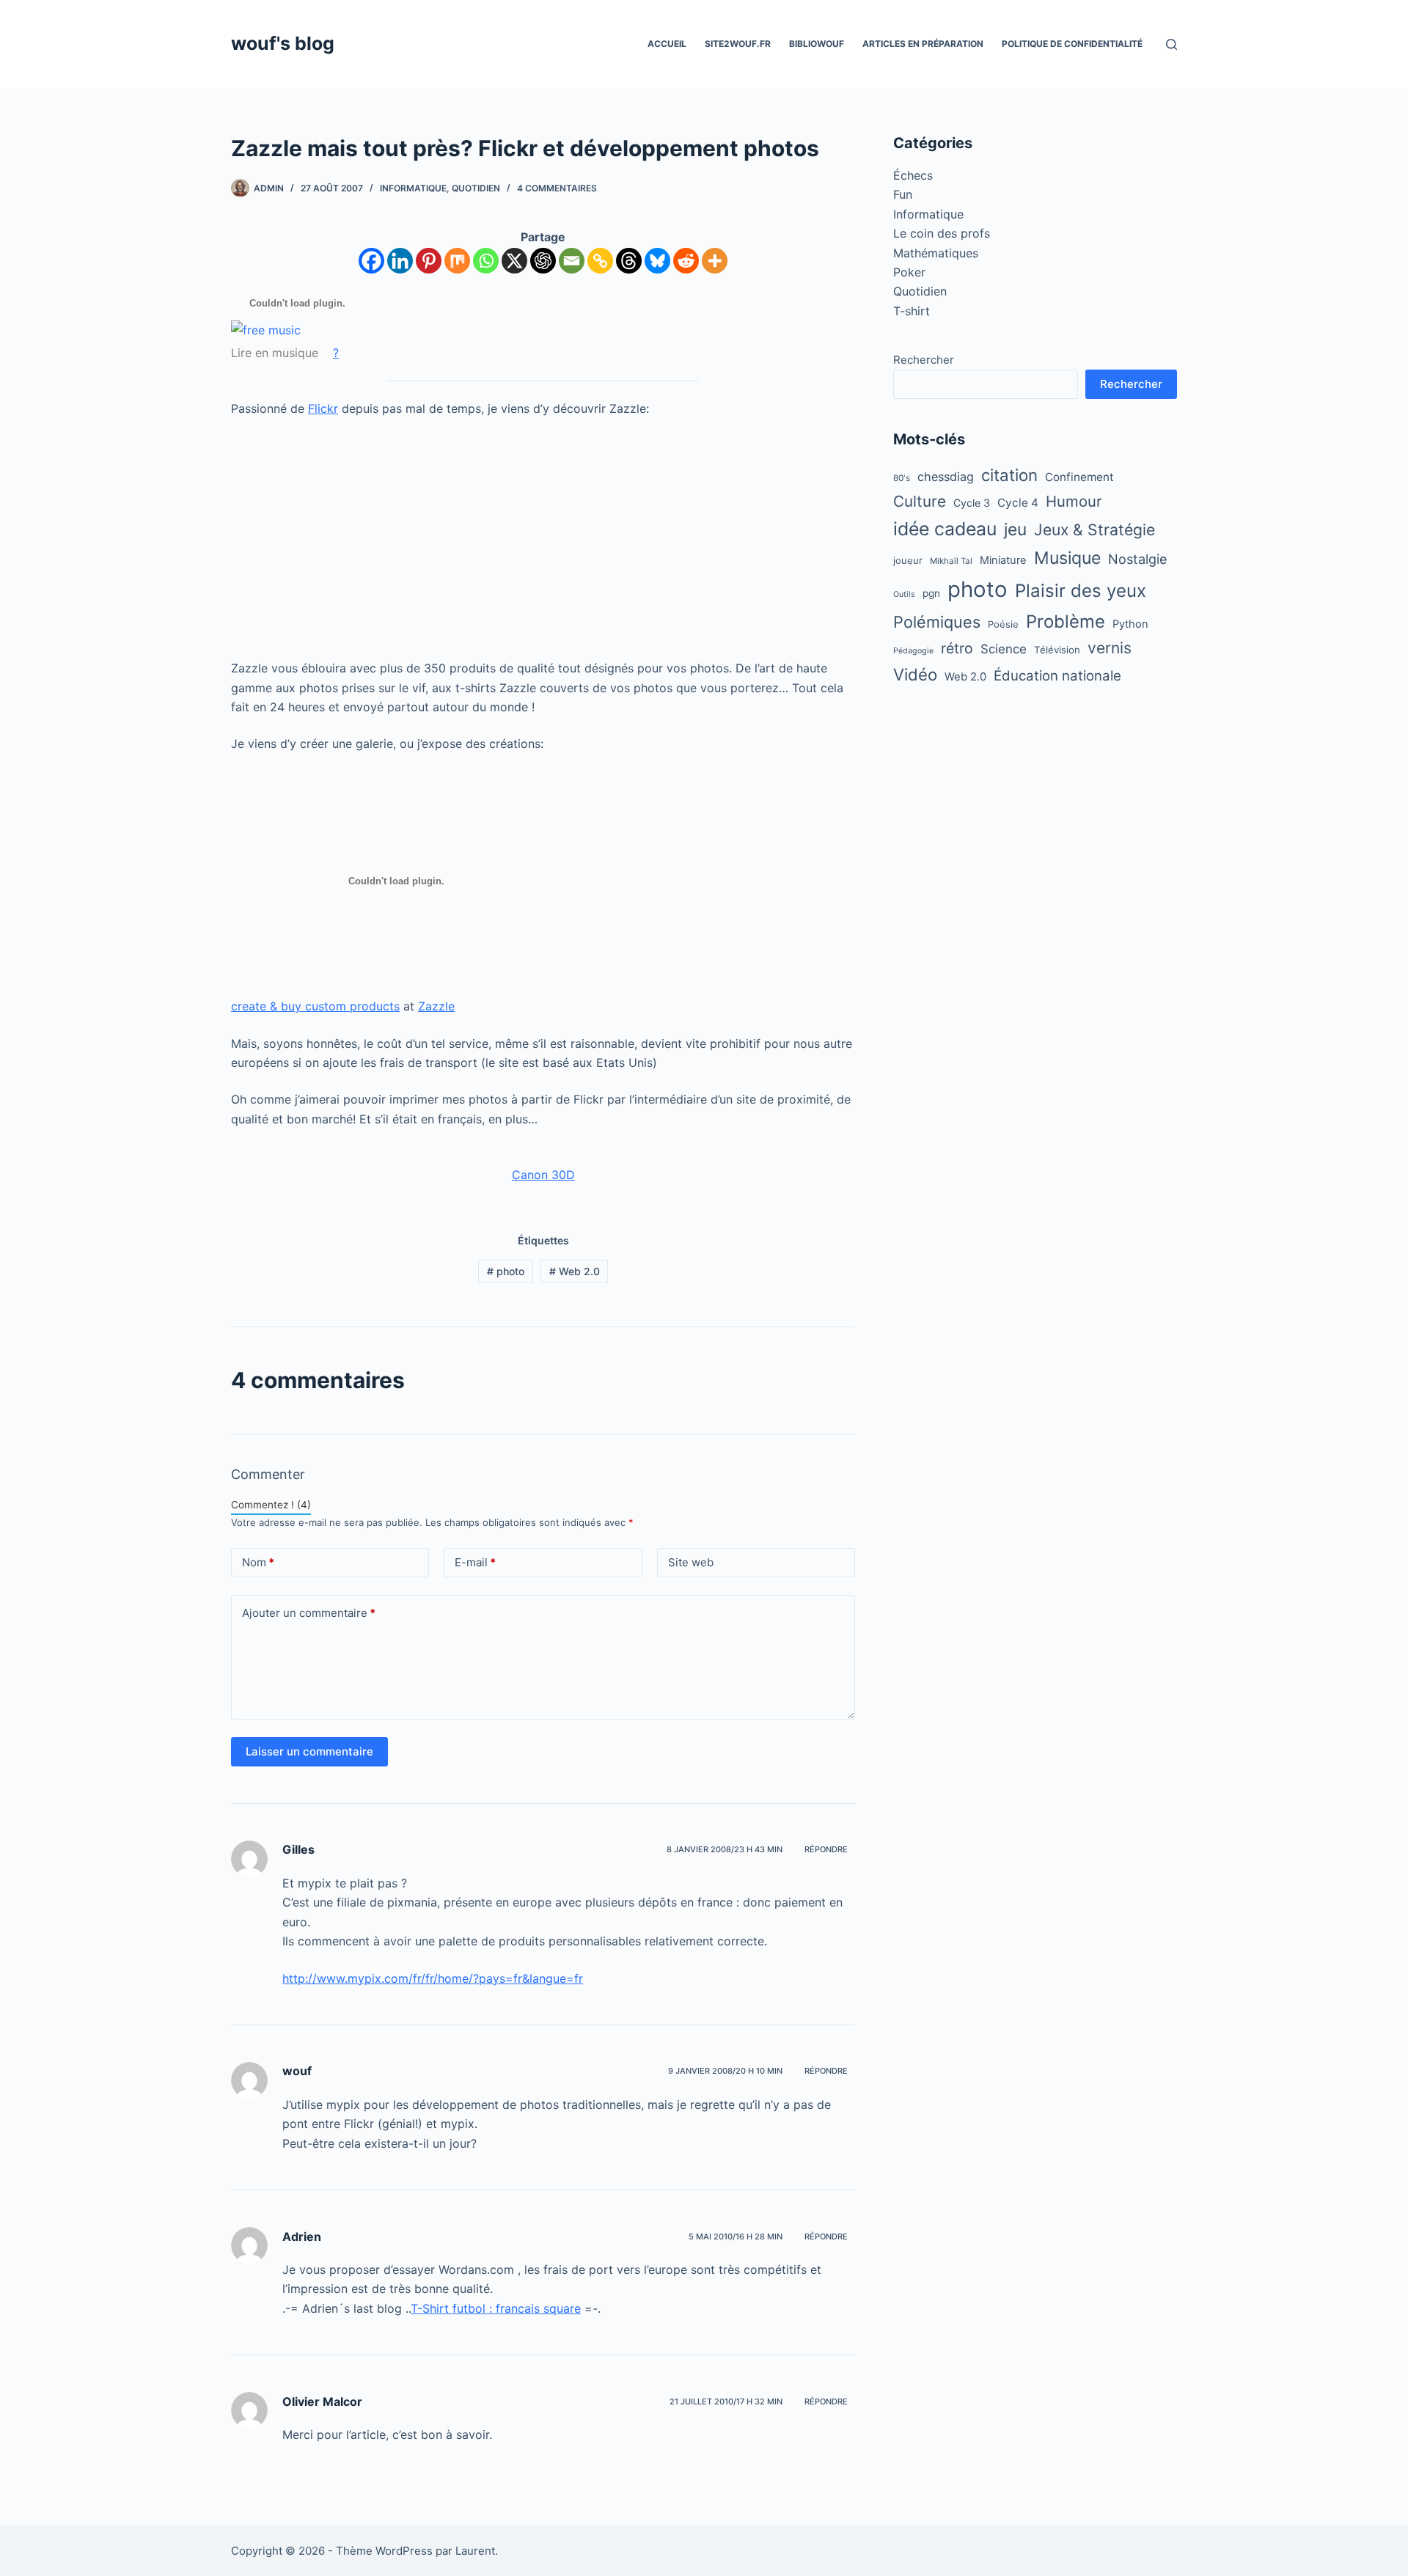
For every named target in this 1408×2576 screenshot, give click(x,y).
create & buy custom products (315, 1006)
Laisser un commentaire (309, 1751)
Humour (1074, 501)
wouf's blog (283, 43)
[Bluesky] (657, 261)
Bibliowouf (817, 44)
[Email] (572, 261)
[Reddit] (686, 261)
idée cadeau (945, 529)
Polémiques (937, 622)
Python (1130, 624)
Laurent (475, 2551)
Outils (904, 594)
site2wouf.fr (738, 44)
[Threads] (629, 261)
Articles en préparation (923, 44)
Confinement (1079, 477)
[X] (514, 261)
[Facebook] (371, 261)
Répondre (826, 1849)
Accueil (667, 44)
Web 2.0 (575, 1271)
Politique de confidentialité (1072, 44)
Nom (258, 1562)
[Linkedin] (400, 261)
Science (1004, 649)
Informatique (413, 188)
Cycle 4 (1018, 503)
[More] (715, 261)
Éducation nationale (1057, 675)
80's (902, 478)
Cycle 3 (972, 503)
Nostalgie (1138, 559)
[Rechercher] (1171, 44)
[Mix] (457, 261)
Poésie (1003, 624)
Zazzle (436, 1006)
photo (506, 1271)
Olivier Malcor (322, 2401)
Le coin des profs (942, 233)
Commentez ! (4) (271, 1505)
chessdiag (946, 477)
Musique (1067, 558)
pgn (931, 593)
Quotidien (476, 188)
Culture (920, 501)
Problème (1066, 621)
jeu (1015, 529)
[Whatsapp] (486, 261)
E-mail (475, 1562)
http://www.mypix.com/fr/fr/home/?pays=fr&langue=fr (433, 1978)
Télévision (1057, 650)
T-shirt (912, 311)
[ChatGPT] (543, 261)
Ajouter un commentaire (309, 1613)
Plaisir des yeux (1081, 591)
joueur (908, 560)
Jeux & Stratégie (1094, 529)
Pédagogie (913, 651)
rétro (957, 648)
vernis (1110, 648)
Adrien (302, 2236)
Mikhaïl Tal (951, 561)
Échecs (913, 175)
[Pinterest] (429, 261)
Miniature (1003, 560)
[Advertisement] (543, 538)
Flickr (323, 408)
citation (1009, 475)
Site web (691, 1562)
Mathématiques (936, 253)
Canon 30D (543, 1175)
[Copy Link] (600, 261)
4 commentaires (557, 188)
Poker (909, 272)
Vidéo (915, 674)
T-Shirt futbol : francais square (496, 2308)
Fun (903, 194)
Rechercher (924, 360)
